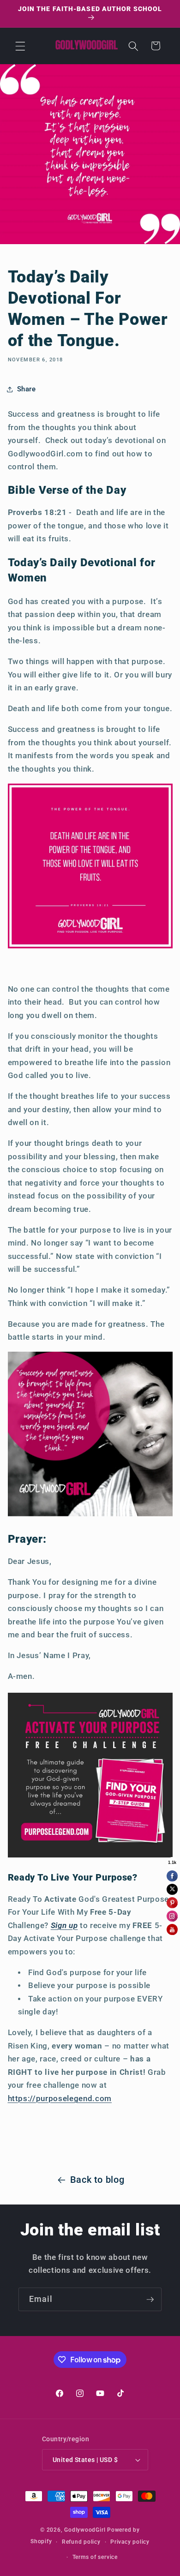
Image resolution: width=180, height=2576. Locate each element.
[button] (20, 46)
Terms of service (95, 2557)
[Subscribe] (150, 2300)
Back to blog (97, 2180)
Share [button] (27, 389)
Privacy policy (130, 2542)
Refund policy (81, 2542)
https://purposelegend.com (60, 2099)
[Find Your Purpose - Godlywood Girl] (90, 1856)
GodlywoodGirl (85, 2530)
